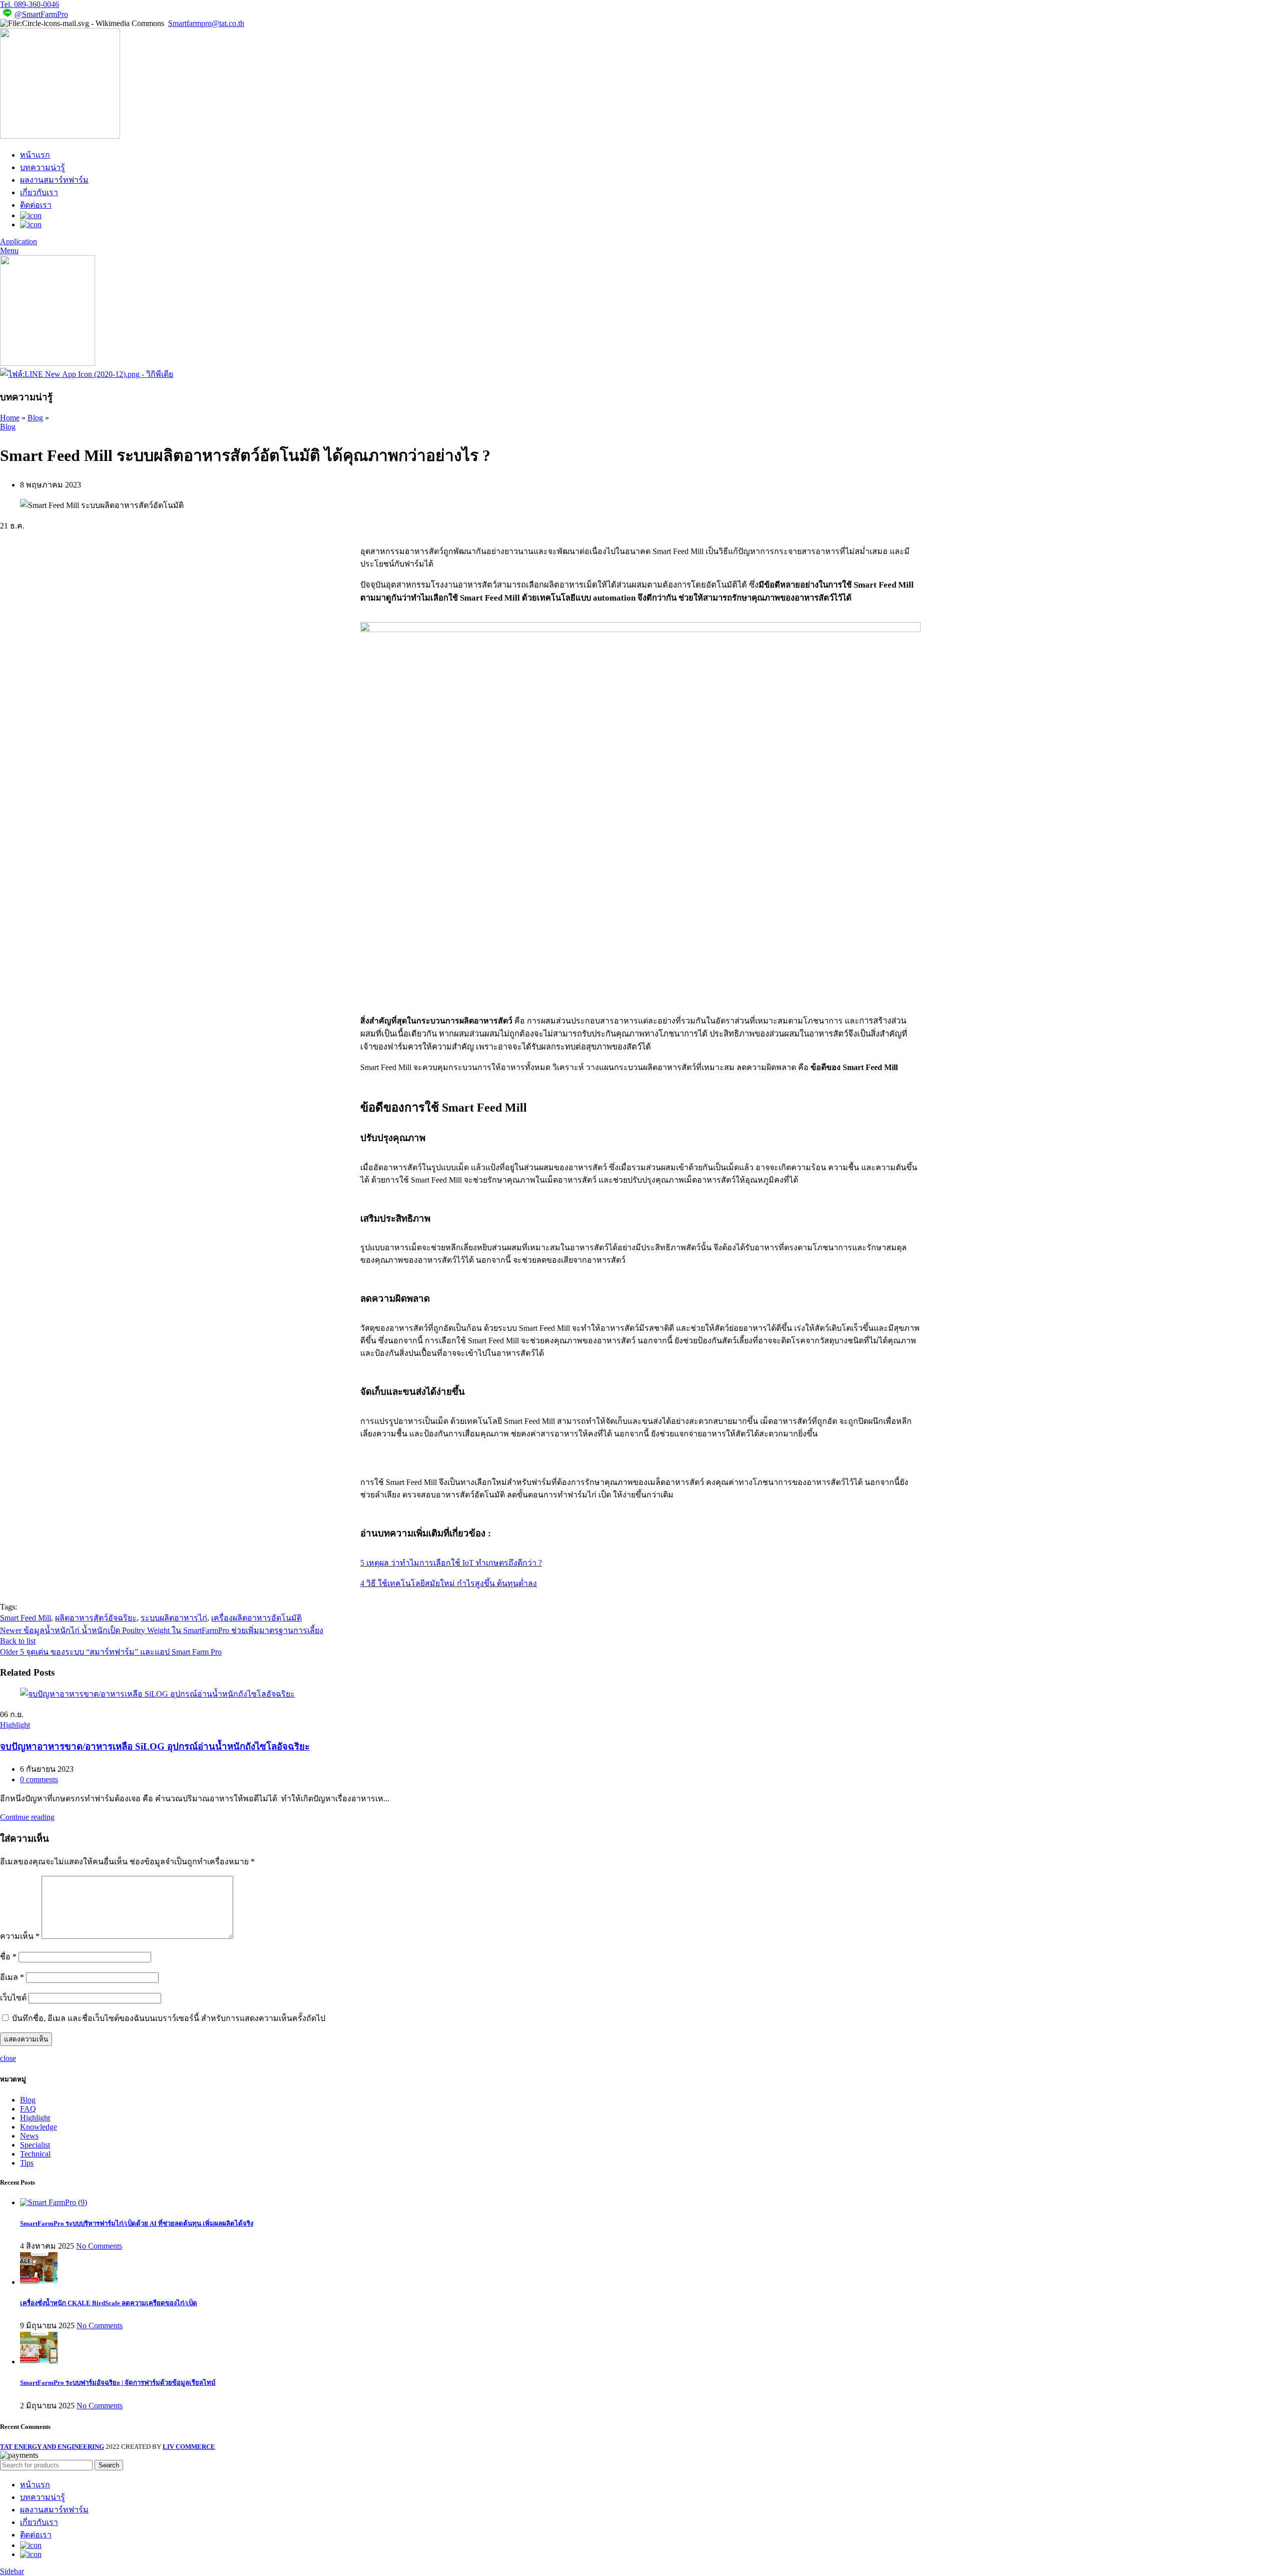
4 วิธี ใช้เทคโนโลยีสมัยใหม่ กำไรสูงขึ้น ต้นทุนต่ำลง (449, 1583)
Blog (35, 418)
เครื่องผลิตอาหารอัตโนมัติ (256, 1618)
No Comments (99, 2246)
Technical (35, 2154)
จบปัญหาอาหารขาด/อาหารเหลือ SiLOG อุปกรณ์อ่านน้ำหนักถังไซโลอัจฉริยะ (155, 1746)
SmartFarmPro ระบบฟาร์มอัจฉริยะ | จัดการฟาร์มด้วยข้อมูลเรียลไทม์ (118, 2383)
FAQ (28, 2109)
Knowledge (39, 2127)
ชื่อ (8, 1957)
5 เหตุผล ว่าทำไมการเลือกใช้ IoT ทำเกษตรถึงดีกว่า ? (451, 1563)
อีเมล (12, 1977)
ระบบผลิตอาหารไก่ (174, 1618)
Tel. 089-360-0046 (30, 4)
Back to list (18, 1641)
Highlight (15, 1725)
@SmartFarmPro (41, 14)
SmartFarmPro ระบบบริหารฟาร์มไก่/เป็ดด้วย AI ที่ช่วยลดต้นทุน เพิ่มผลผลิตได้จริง (137, 2223)
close (8, 2058)
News (29, 2136)
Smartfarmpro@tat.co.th (206, 23)
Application (19, 241)
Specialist (35, 2145)
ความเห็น (20, 1936)
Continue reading (27, 1817)
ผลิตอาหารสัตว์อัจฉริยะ (96, 1618)
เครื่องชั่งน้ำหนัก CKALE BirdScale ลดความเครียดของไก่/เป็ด (109, 2303)
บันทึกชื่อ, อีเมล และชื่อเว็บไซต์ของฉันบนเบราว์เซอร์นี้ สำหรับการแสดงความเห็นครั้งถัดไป (169, 2018)
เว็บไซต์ (13, 1998)
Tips (27, 2163)
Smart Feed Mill (26, 1618)
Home (10, 418)
